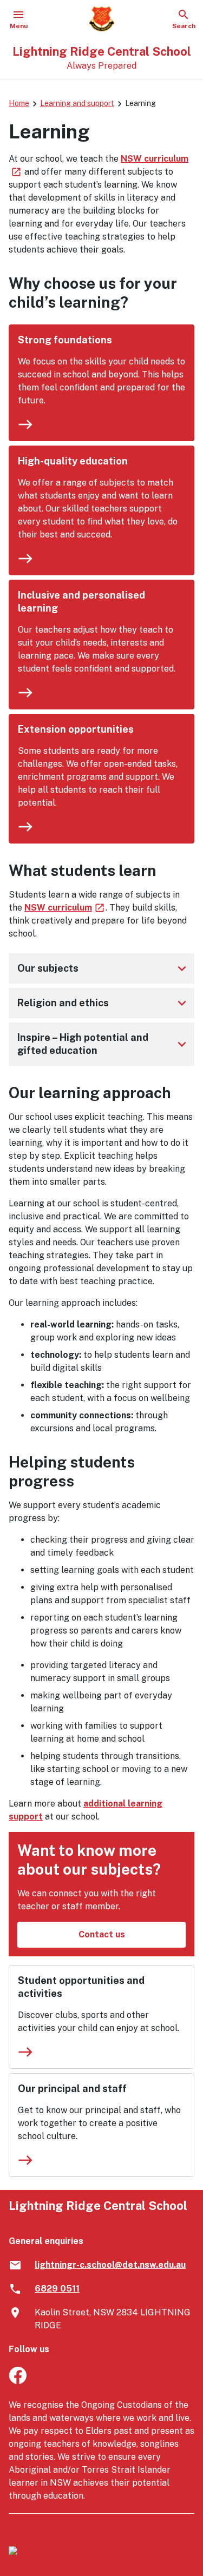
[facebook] (18, 2381)
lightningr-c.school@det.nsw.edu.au (110, 2265)
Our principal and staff (72, 2089)
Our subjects (104, 968)
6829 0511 (57, 2289)
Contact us (102, 1934)
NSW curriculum (65, 908)
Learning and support (77, 103)
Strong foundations (65, 340)
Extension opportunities (76, 729)
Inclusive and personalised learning (81, 602)
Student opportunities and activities (81, 1987)
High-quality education (73, 461)
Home (19, 103)
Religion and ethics (104, 1003)
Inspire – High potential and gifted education (104, 1044)
